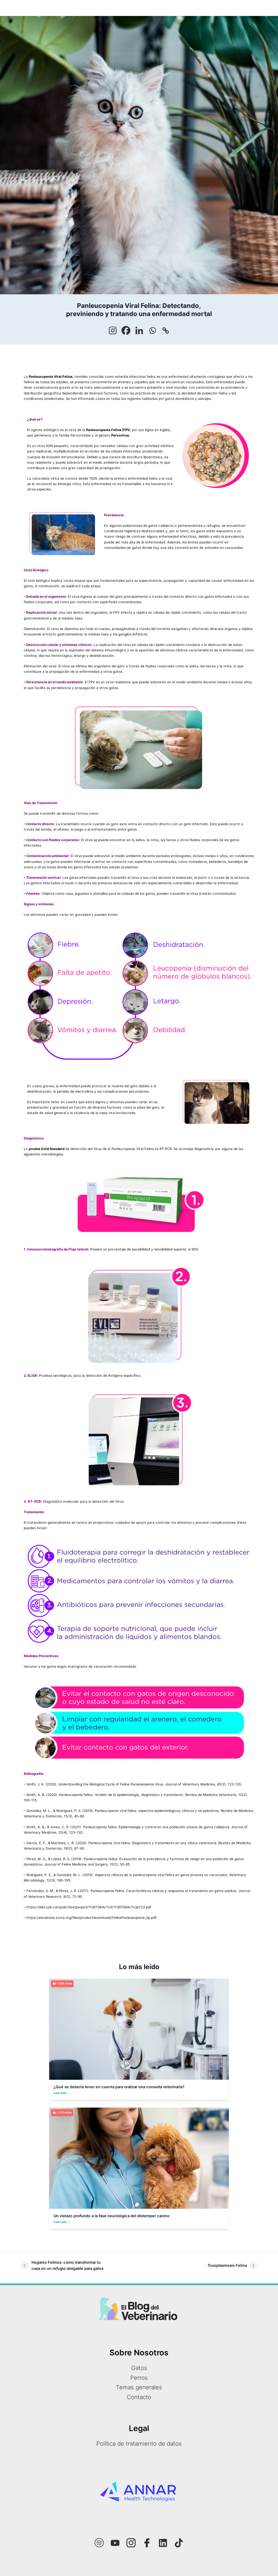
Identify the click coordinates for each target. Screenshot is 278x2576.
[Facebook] (126, 330)
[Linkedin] (139, 330)
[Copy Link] (166, 330)
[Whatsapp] (152, 330)
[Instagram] (113, 330)
